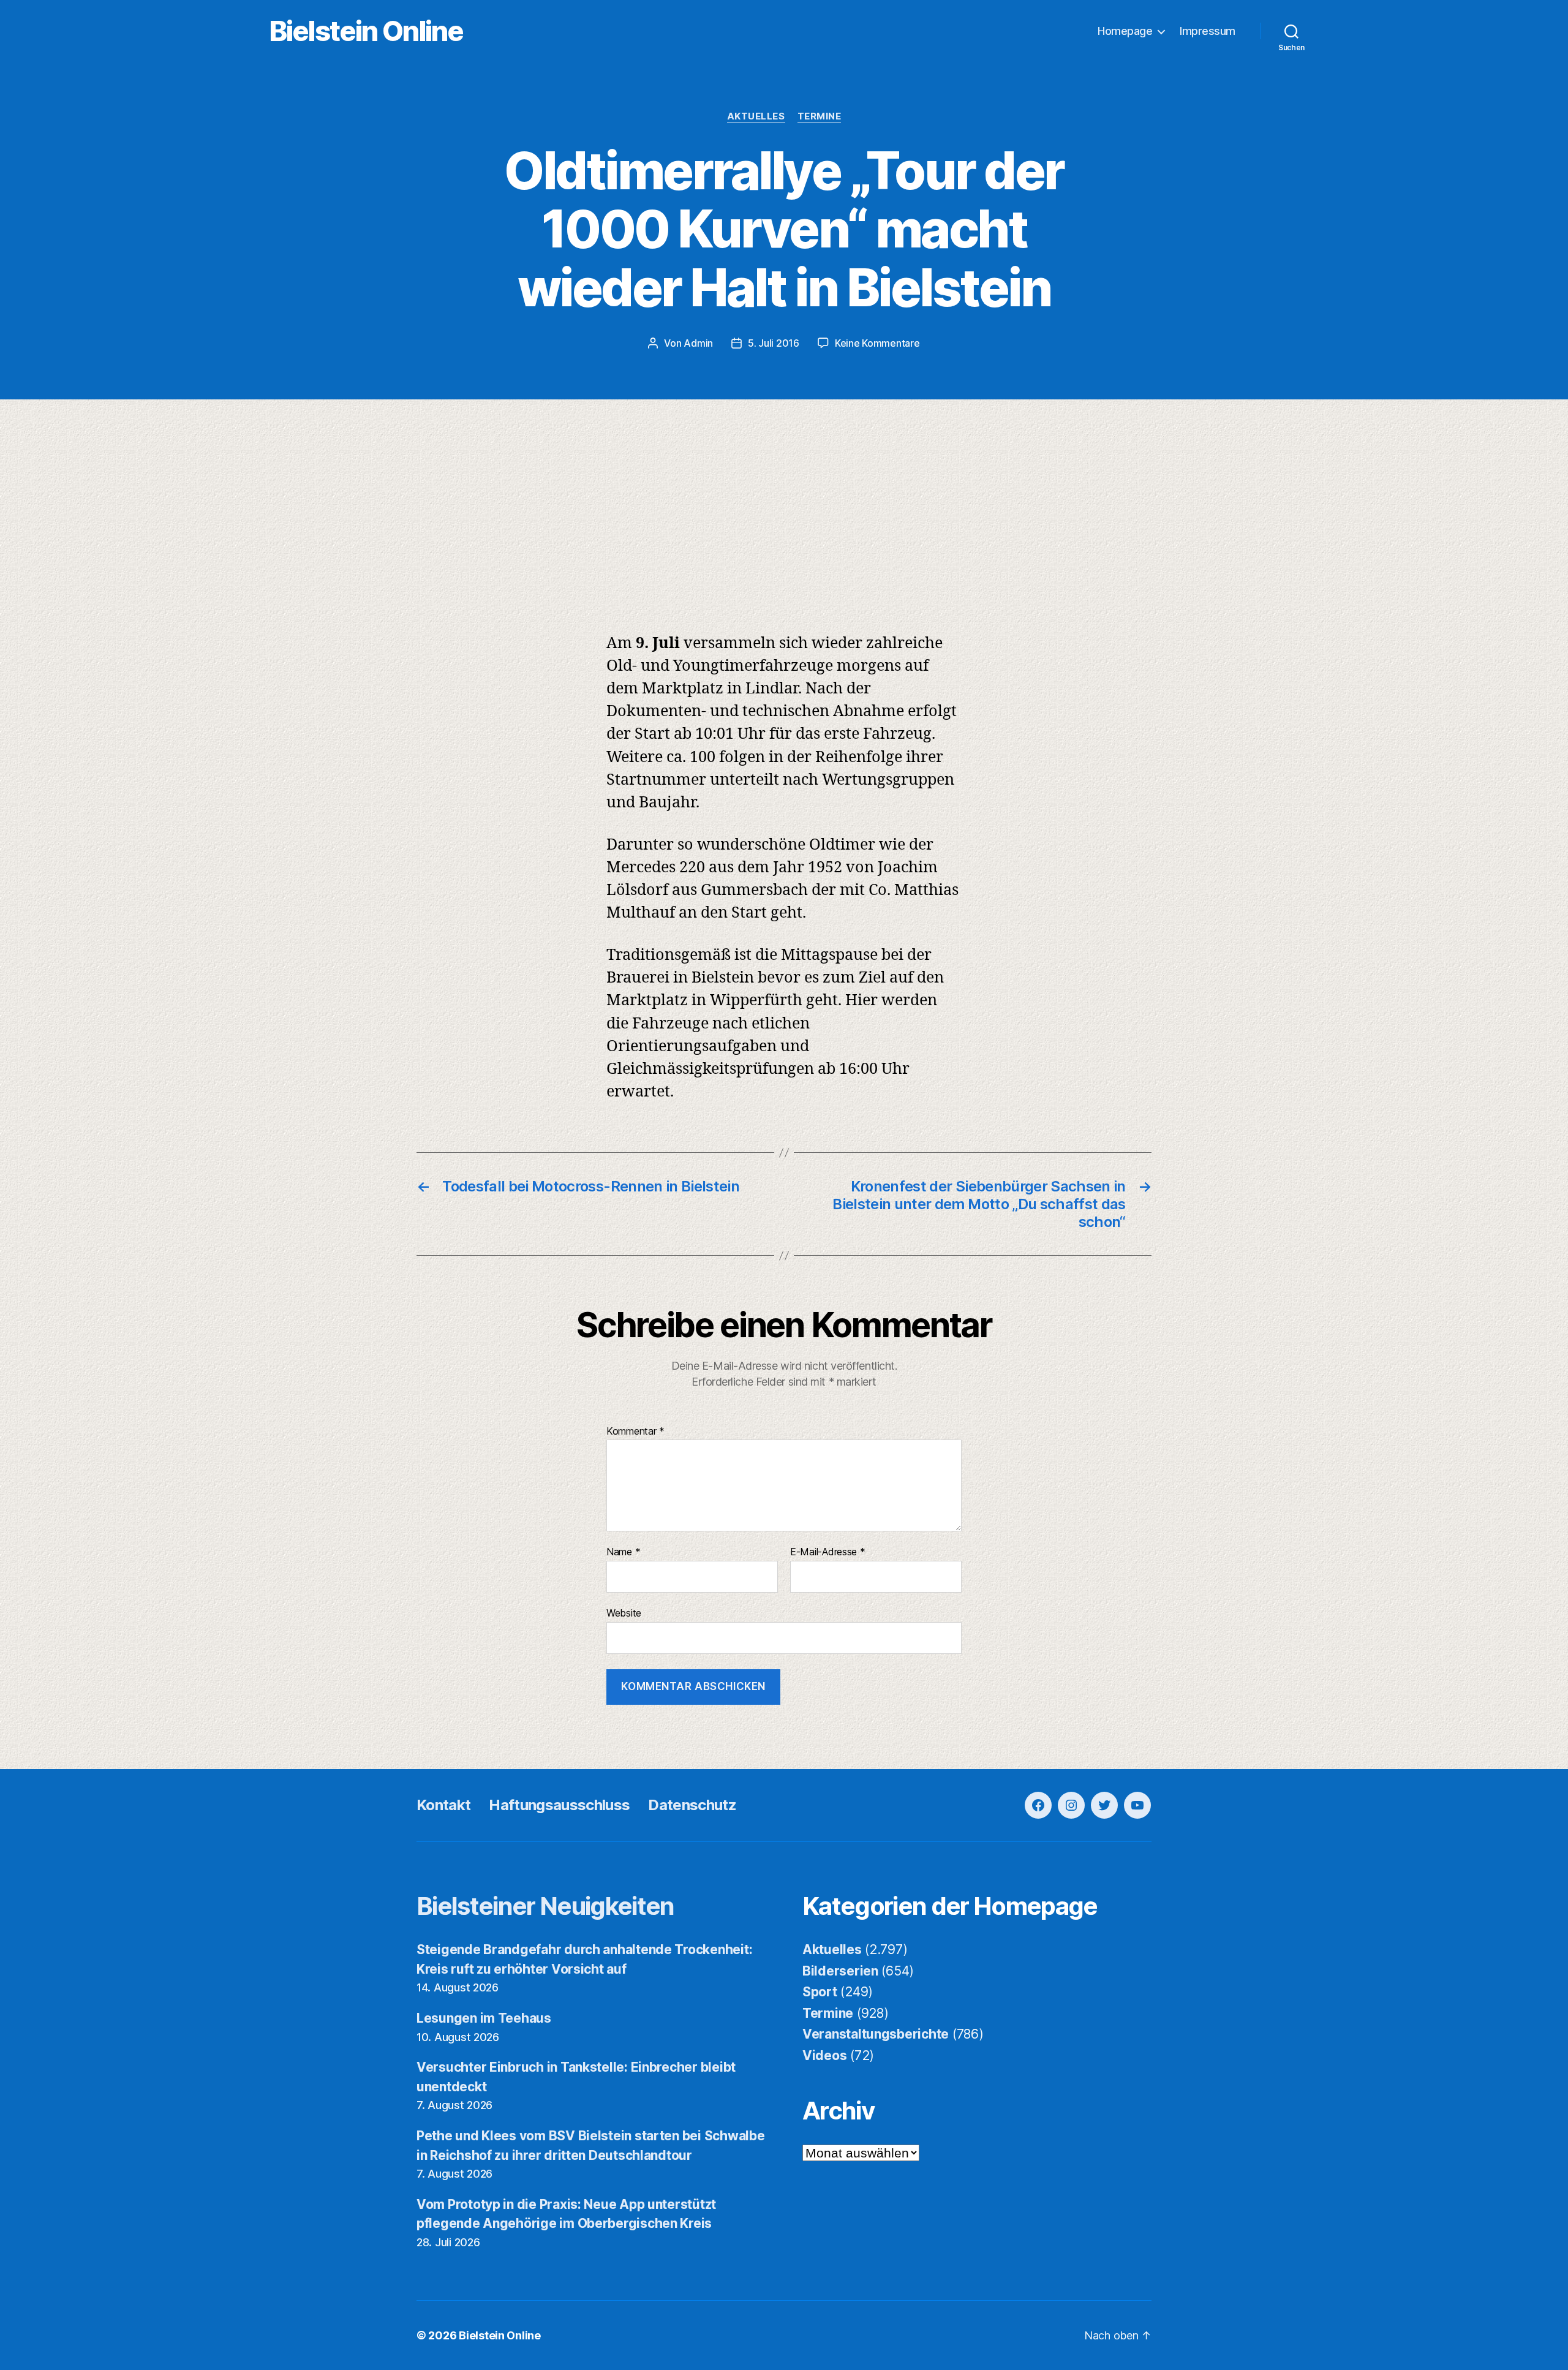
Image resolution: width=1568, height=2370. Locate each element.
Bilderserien (840, 1971)
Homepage (1125, 31)
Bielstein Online (366, 31)
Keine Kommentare (877, 343)
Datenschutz (692, 1805)
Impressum (1208, 31)
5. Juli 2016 (774, 343)
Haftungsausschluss (559, 1805)
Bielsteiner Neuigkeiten (545, 1906)
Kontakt (443, 1805)
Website (624, 1613)
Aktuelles (756, 116)
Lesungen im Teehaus (484, 2018)
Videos (824, 2055)
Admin (698, 343)
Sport (820, 1992)
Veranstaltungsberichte (876, 2034)
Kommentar (635, 1432)
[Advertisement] (784, 491)
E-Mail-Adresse (828, 1552)
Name (623, 1552)
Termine (820, 116)
